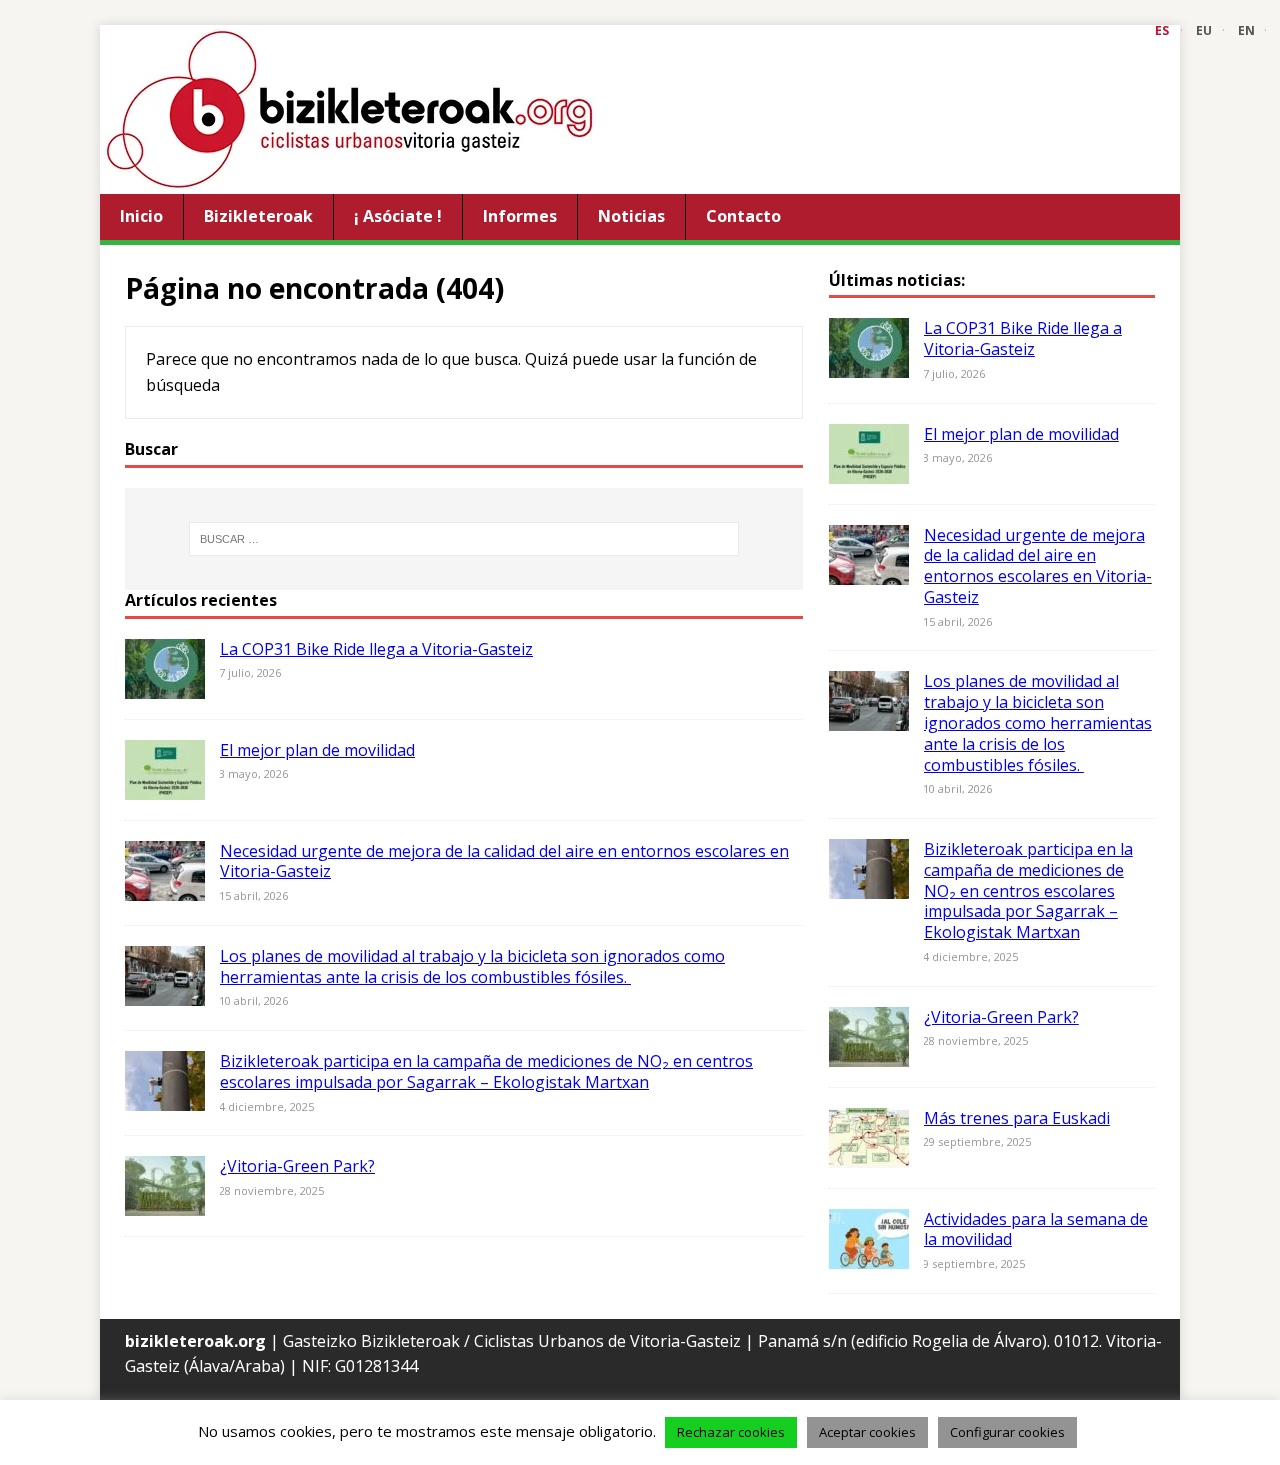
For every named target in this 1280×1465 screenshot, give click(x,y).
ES (1162, 30)
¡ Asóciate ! (398, 216)
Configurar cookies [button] (1007, 1432)
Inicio (141, 216)
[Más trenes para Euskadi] (869, 1154)
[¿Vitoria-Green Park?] (165, 1203)
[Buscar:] (464, 539)
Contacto (743, 216)
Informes (520, 216)
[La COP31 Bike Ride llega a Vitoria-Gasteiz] (165, 685)
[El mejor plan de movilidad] (165, 786)
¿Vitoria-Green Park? (297, 1166)
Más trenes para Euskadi (1017, 1118)
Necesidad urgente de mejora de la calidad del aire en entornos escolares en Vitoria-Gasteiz (504, 861)
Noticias (631, 216)
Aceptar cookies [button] (867, 1432)
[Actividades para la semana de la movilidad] (869, 1255)
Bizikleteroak (258, 216)
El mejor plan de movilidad (317, 750)
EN (1246, 30)
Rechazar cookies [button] (731, 1432)
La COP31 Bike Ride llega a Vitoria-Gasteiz (376, 649)
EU (1204, 30)
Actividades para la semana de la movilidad (1036, 1229)
